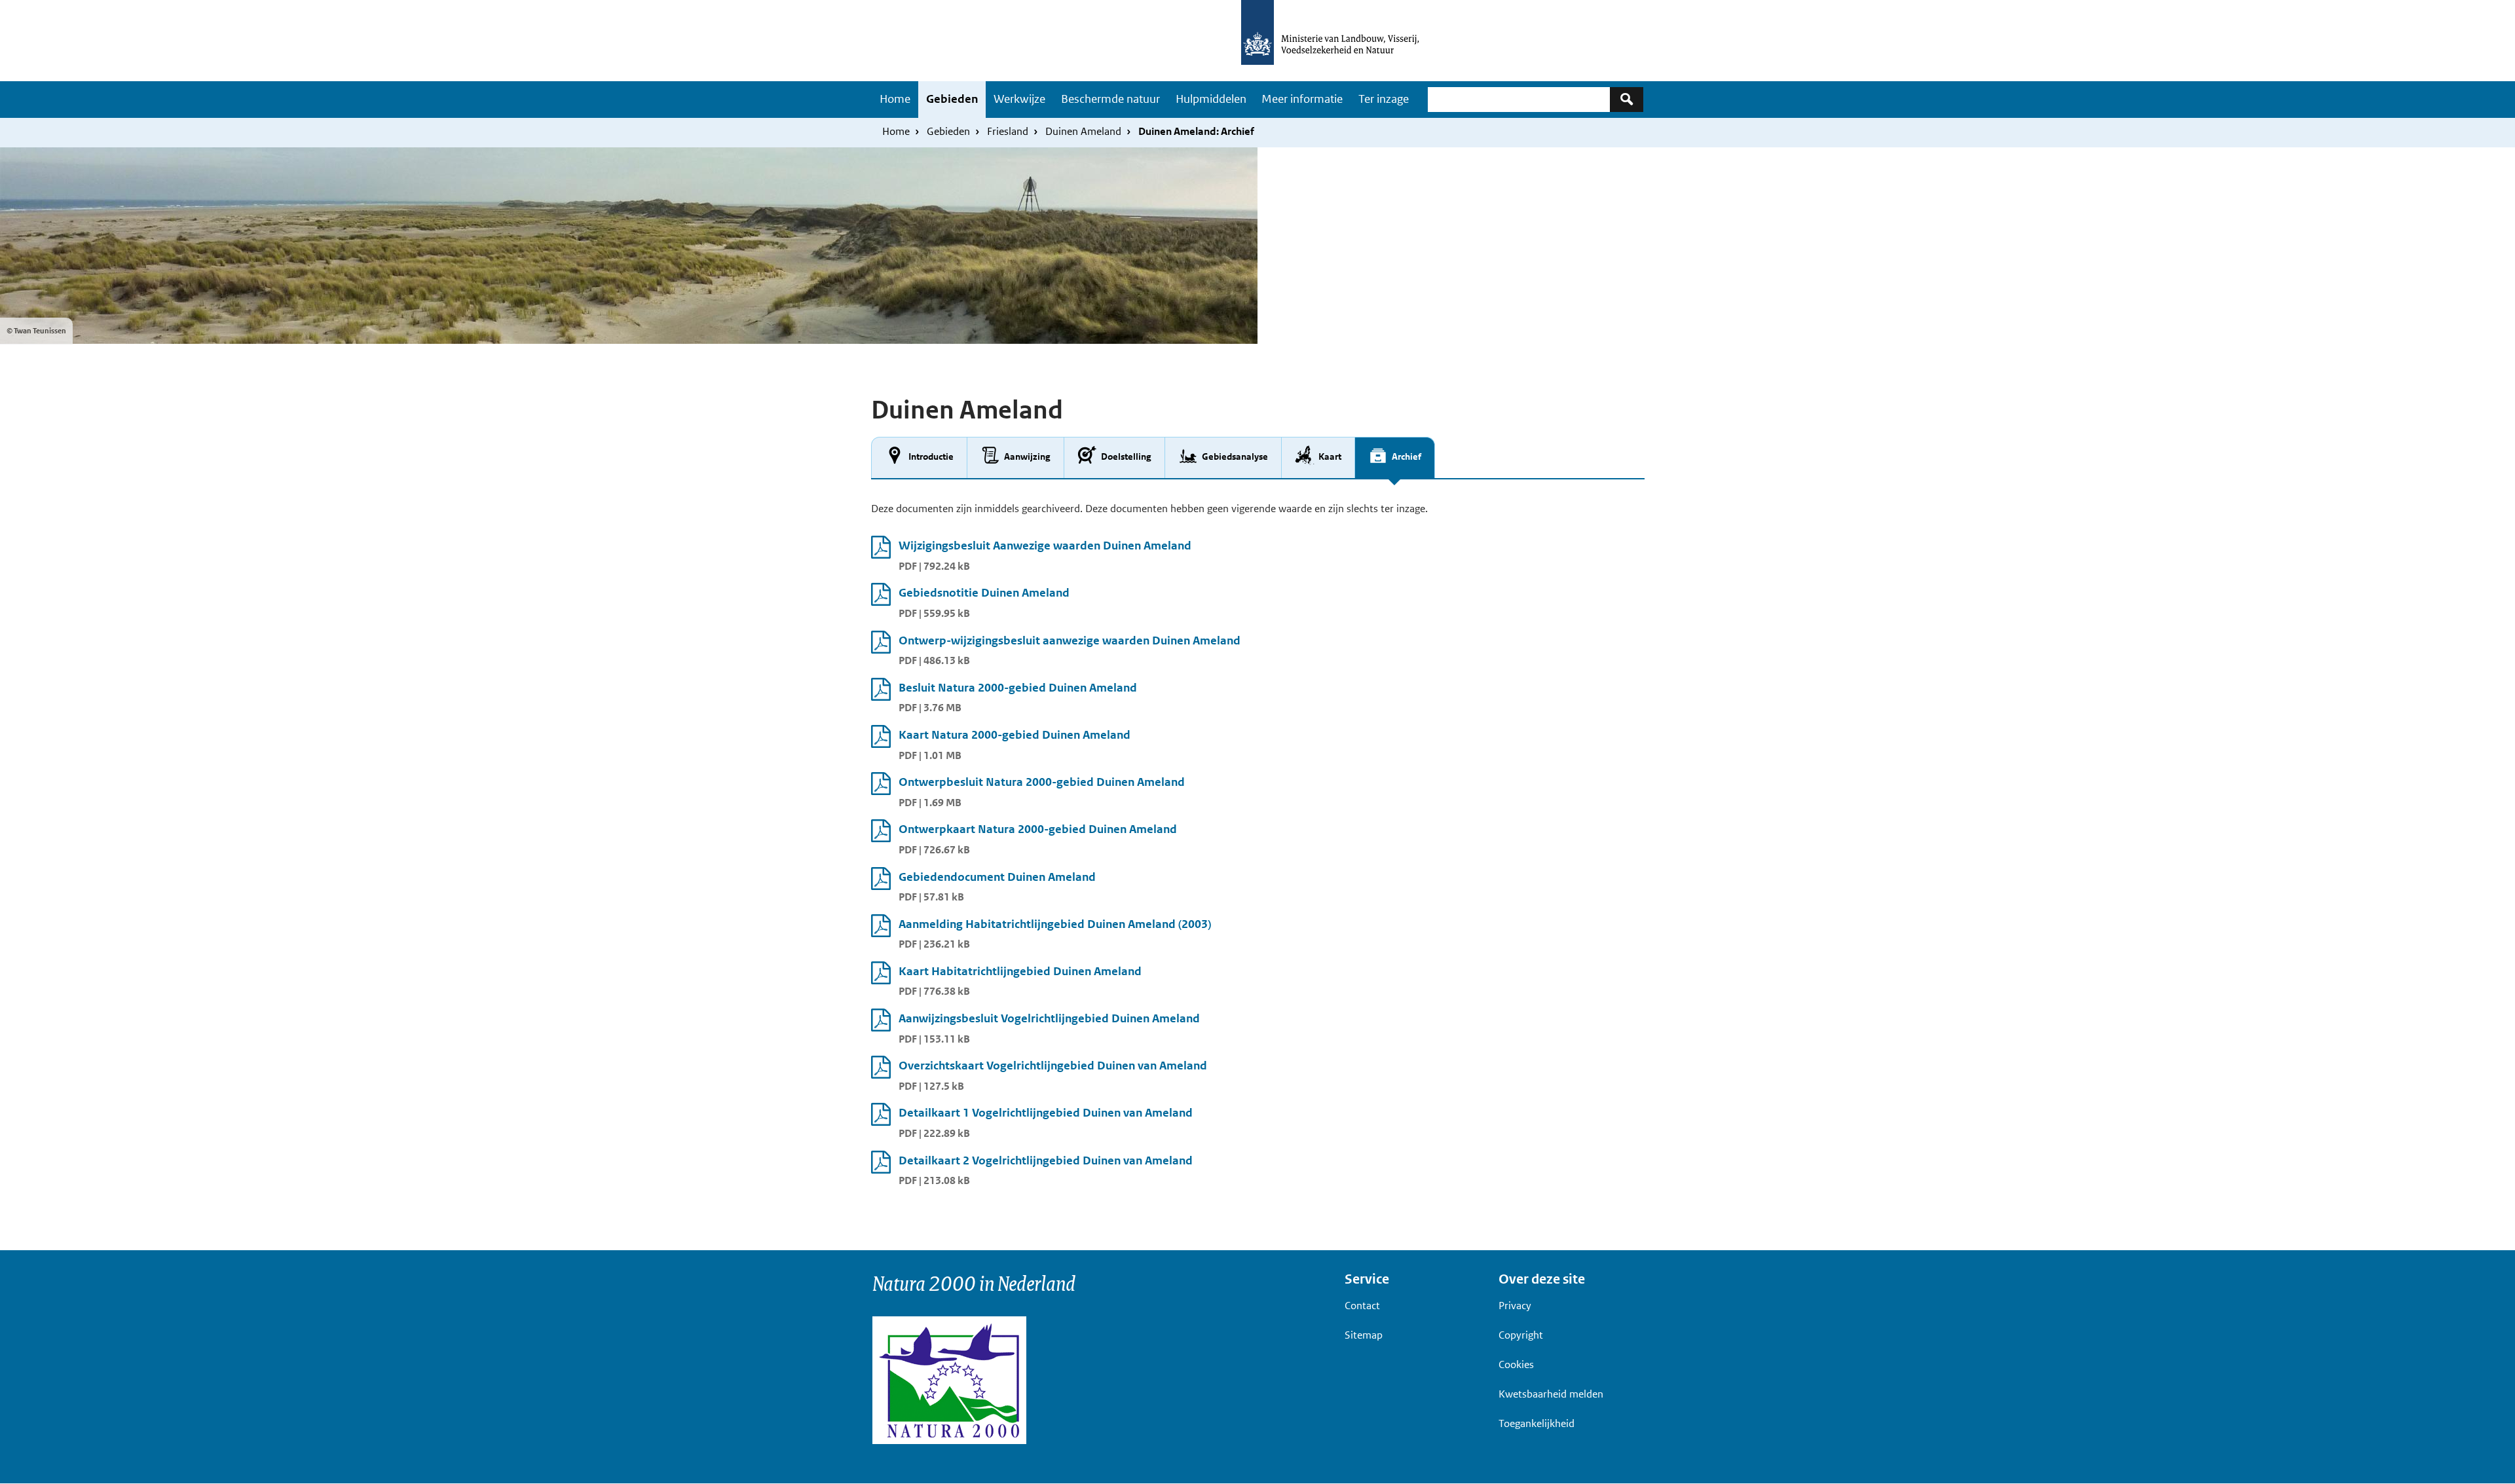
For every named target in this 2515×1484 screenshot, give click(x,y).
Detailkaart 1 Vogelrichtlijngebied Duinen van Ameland (1046, 1113)
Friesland (1008, 131)
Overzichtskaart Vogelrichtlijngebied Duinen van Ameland (1053, 1066)
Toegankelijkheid (1537, 1423)
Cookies (1516, 1364)
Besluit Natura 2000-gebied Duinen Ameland (1018, 688)
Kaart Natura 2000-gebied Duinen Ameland (1015, 735)
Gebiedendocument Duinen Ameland (997, 877)
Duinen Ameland (1083, 131)
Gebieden (952, 99)
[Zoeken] (1627, 99)
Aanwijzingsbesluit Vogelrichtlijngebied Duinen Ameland (1049, 1018)
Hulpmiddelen (1211, 99)
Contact (1362, 1306)
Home (895, 99)
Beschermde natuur (1110, 99)
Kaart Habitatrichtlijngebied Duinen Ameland (1020, 971)
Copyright (1521, 1335)
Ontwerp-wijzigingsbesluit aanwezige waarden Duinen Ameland (1070, 640)
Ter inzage (1384, 99)
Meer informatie (1302, 99)
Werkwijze (1019, 99)
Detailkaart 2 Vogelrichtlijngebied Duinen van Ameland (1046, 1160)
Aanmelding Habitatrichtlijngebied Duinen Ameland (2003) (1055, 924)
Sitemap (1364, 1335)
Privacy (1515, 1306)
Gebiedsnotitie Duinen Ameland (984, 593)
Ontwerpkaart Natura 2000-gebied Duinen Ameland (1038, 829)
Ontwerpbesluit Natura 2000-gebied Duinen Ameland (1042, 782)
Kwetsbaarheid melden (1551, 1394)
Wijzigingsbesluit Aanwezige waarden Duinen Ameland (1045, 546)
